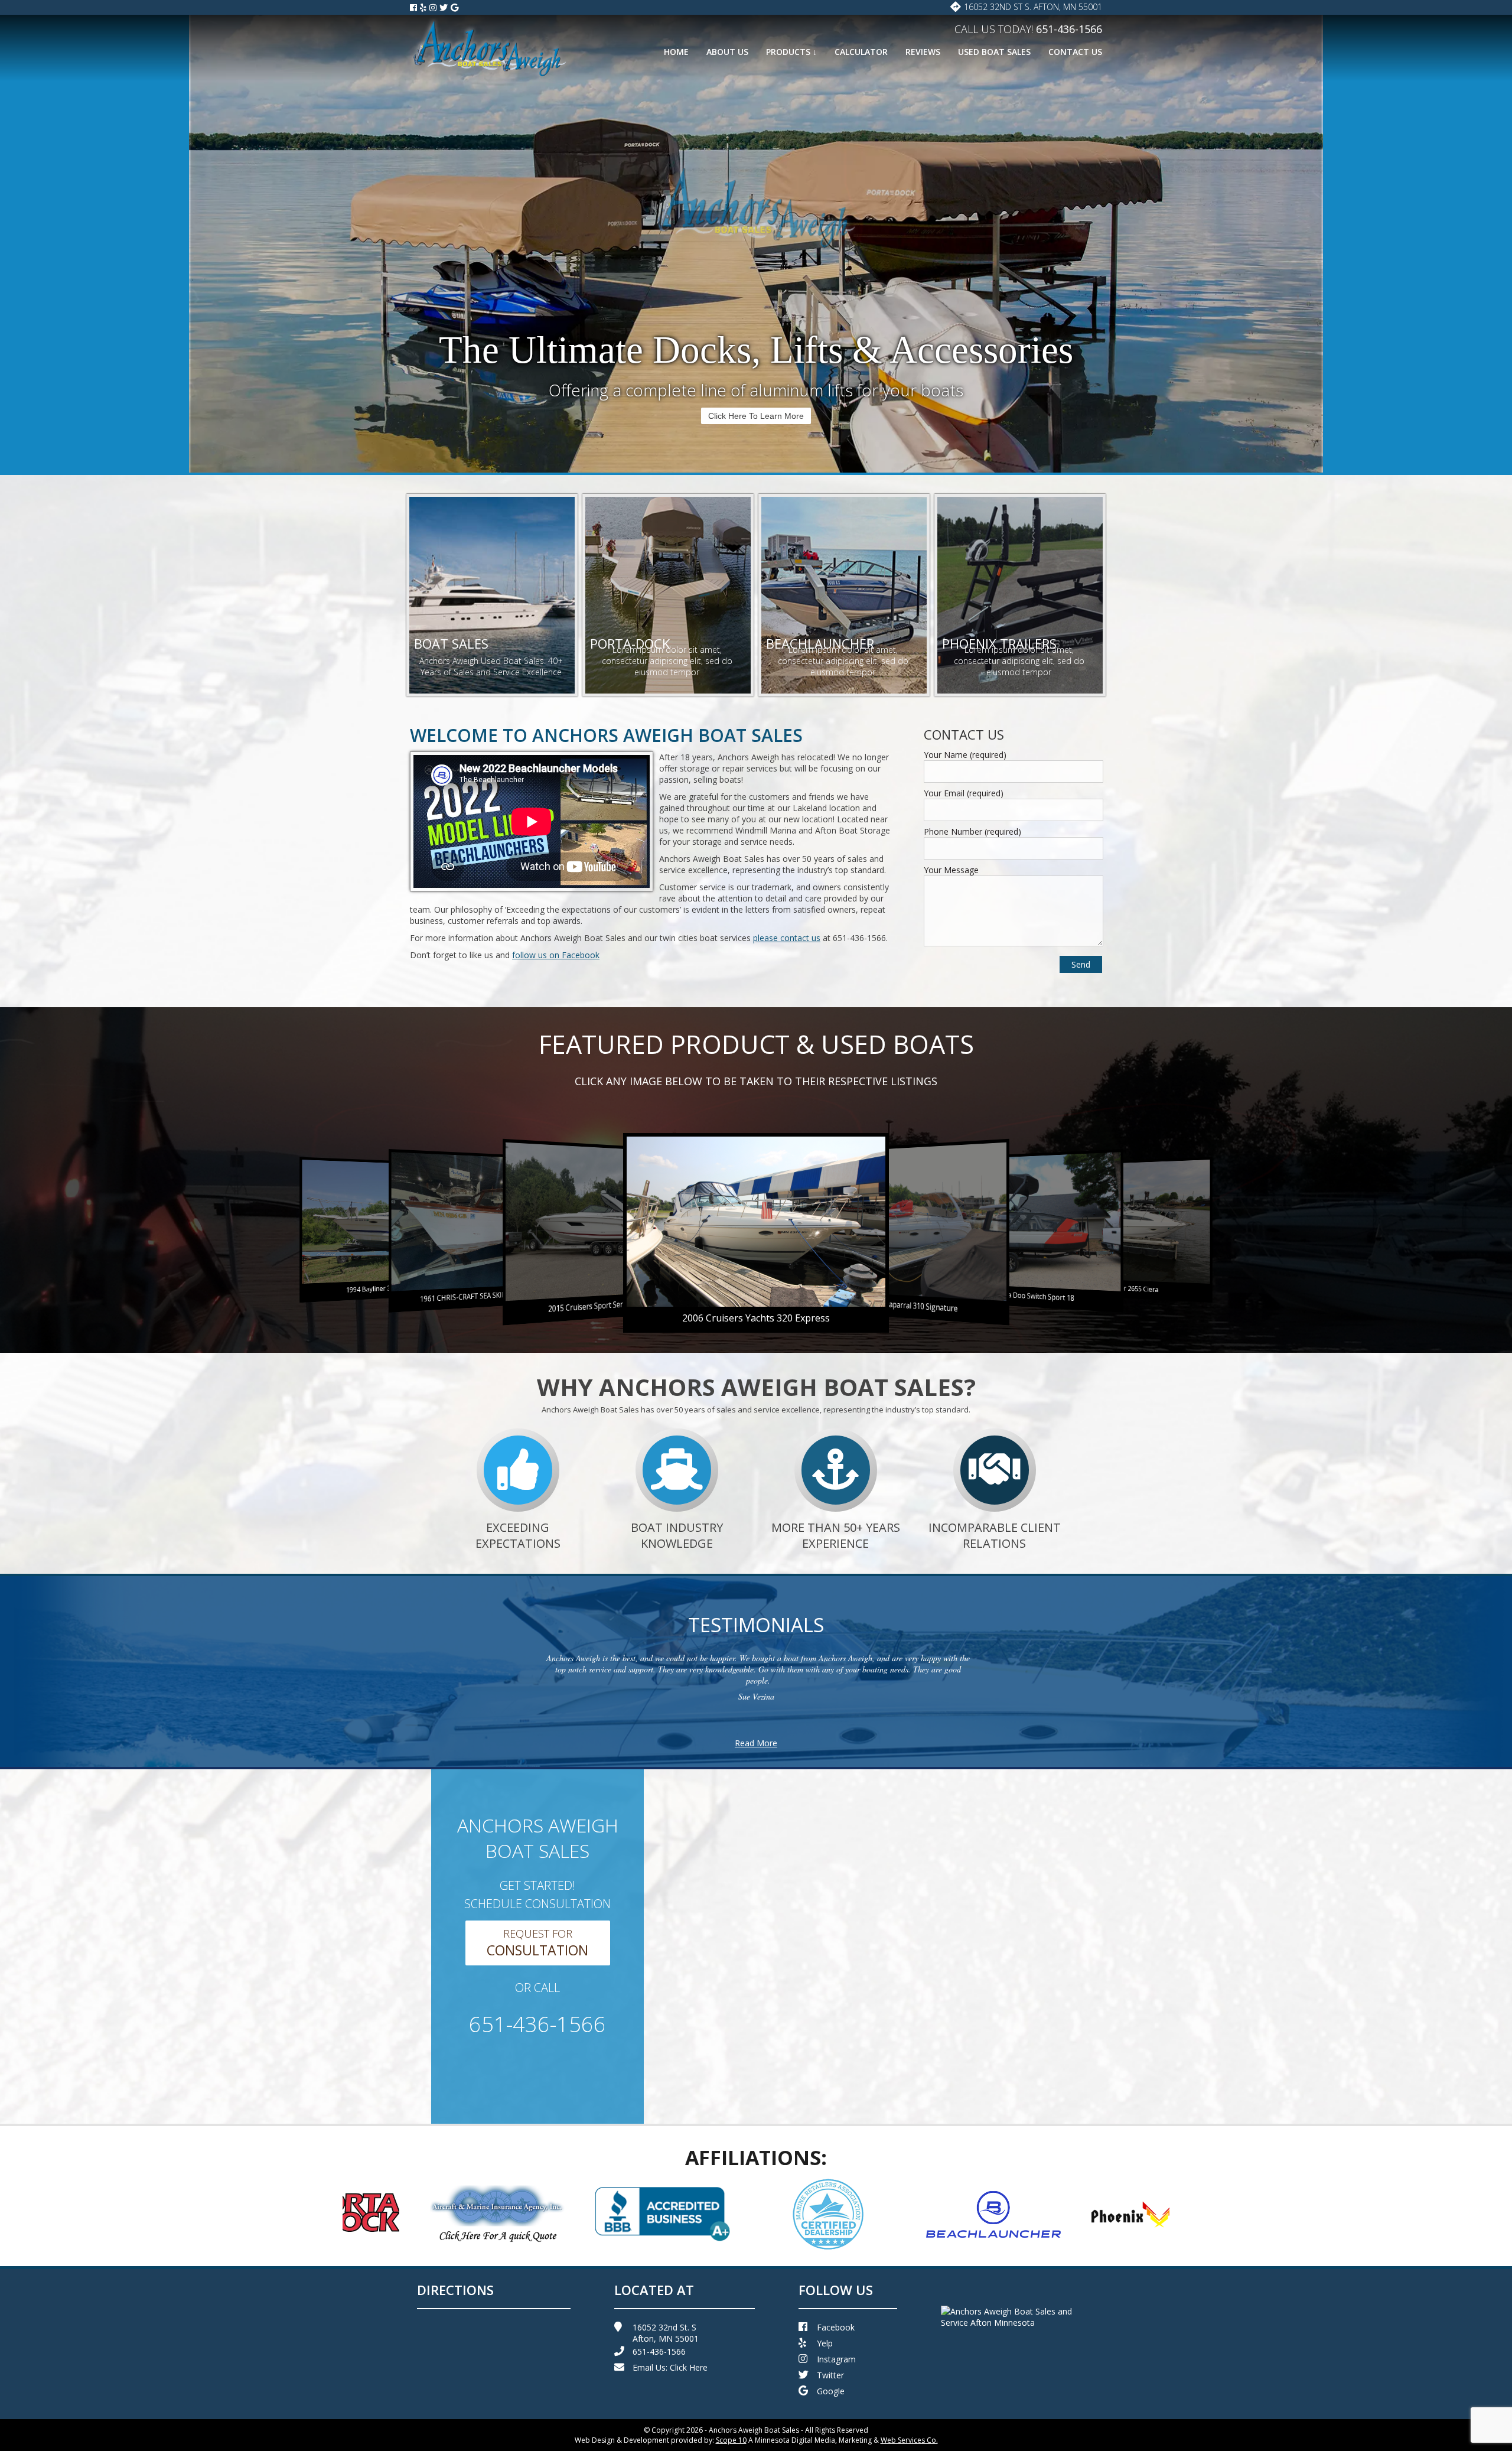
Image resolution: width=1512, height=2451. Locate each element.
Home (676, 52)
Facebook (836, 2327)
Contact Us (1075, 52)
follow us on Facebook (556, 955)
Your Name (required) (965, 755)
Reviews (923, 52)
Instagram (836, 2359)
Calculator (861, 52)
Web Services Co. (909, 2440)
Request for (537, 1943)
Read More (756, 1743)
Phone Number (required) (972, 831)
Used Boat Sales (994, 52)
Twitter (830, 2375)
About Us (727, 52)
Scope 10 (731, 2440)
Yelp (825, 2343)
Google (831, 2391)
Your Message (951, 870)
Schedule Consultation (756, 416)
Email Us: (670, 2367)
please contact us (787, 938)
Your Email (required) (964, 793)
